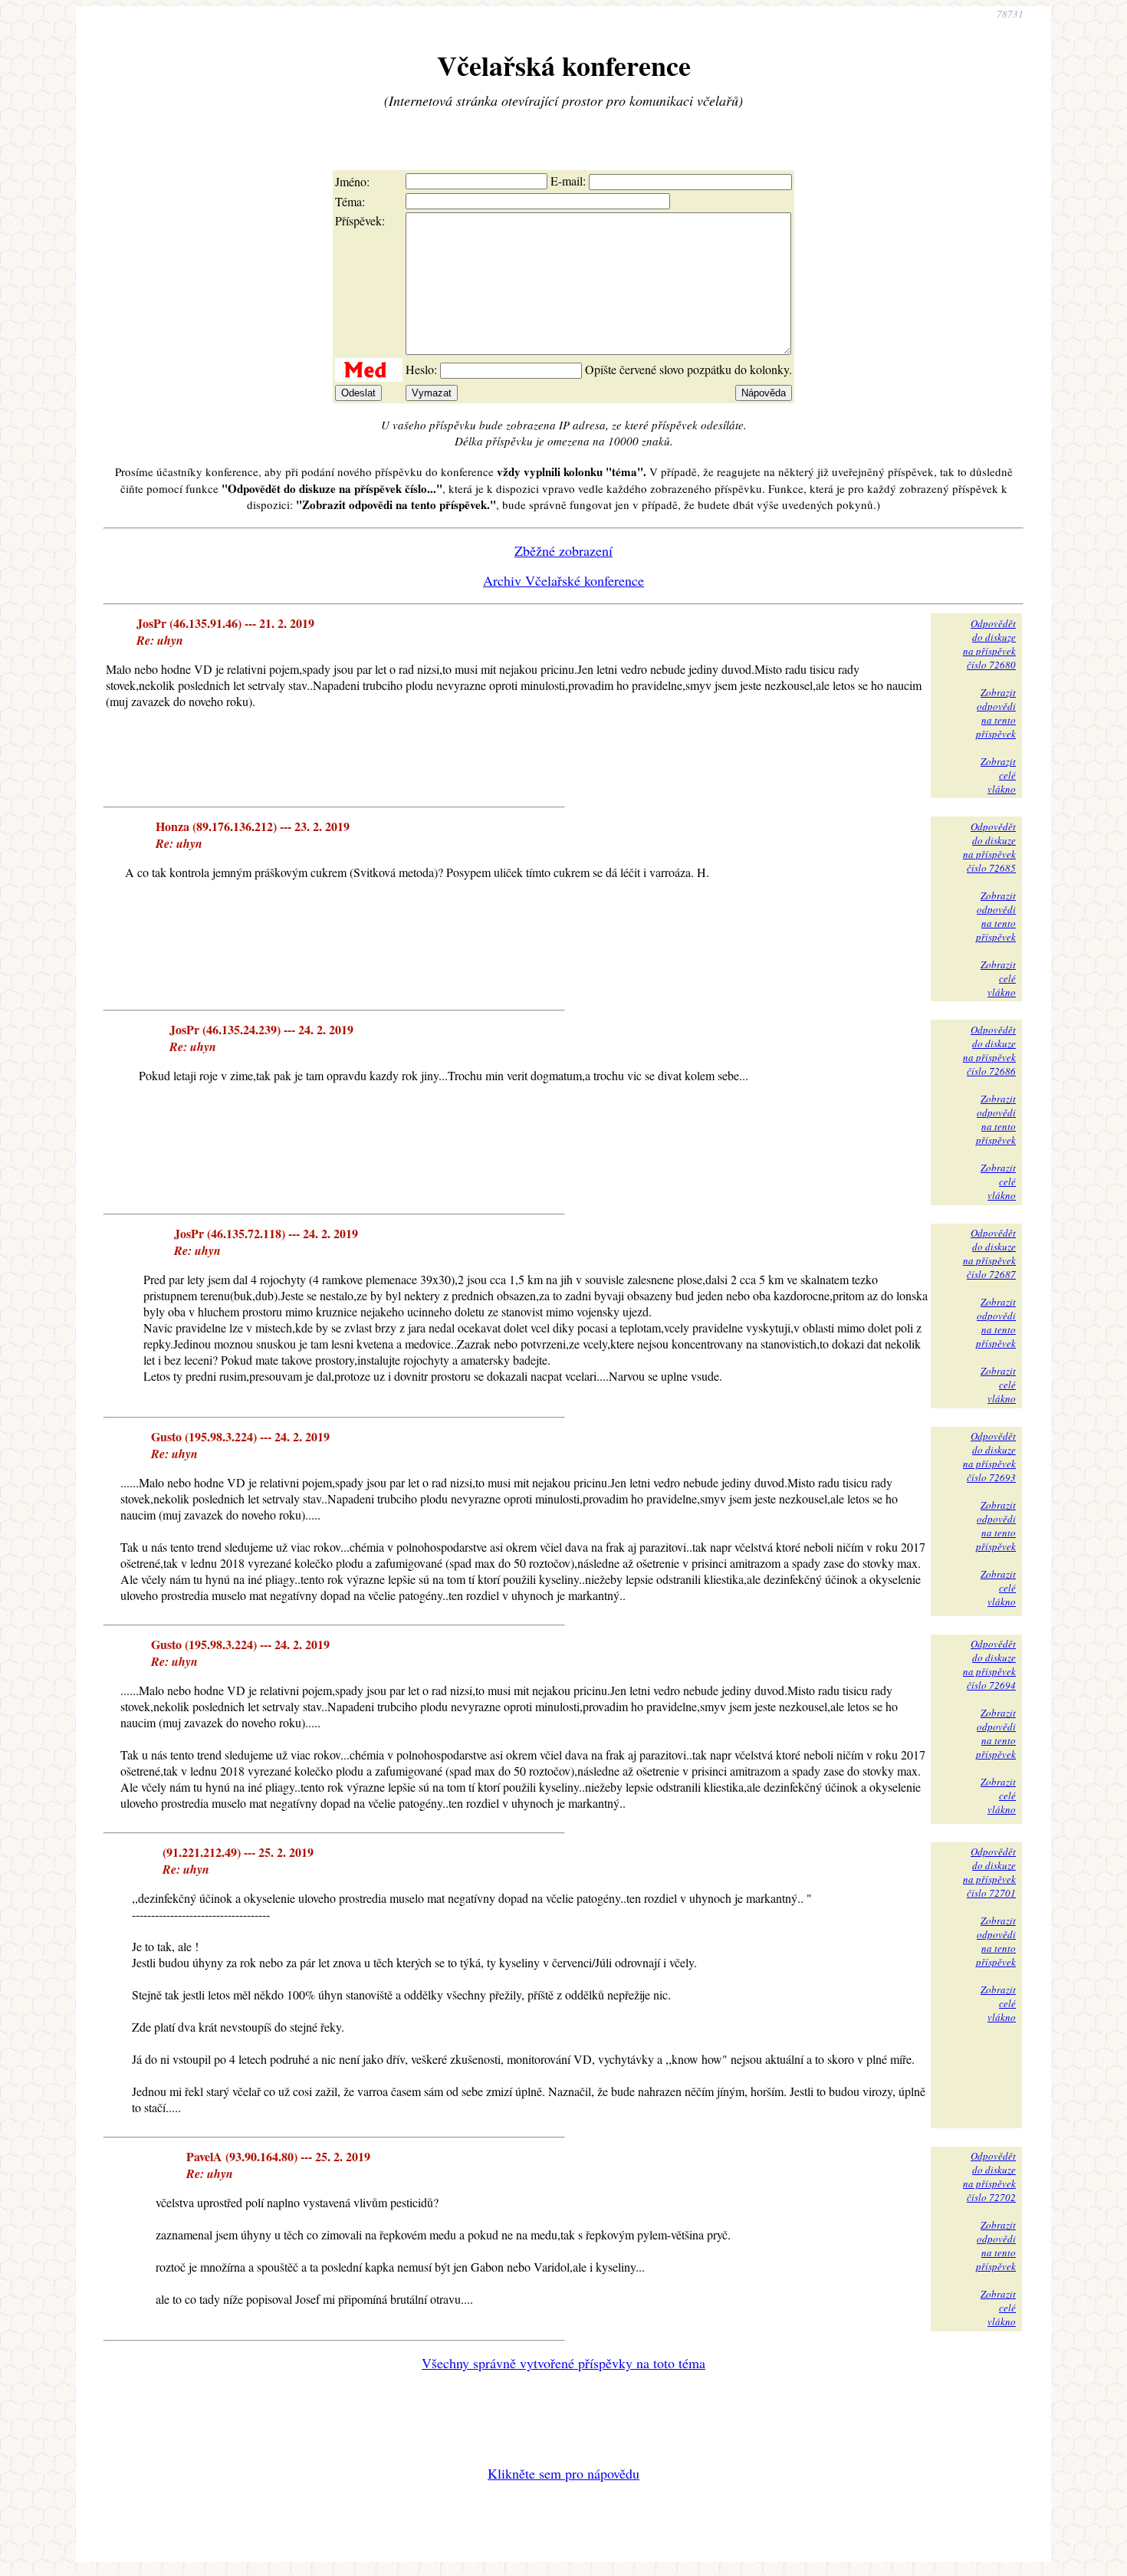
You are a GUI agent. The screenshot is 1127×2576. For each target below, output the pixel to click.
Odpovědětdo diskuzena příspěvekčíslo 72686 (989, 1050)
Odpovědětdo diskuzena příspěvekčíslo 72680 (989, 644)
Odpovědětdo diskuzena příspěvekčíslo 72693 (989, 1457)
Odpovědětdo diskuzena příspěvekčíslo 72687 (989, 1253)
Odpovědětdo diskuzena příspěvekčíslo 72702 (989, 2177)
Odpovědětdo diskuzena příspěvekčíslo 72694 (989, 1664)
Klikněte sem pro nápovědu (563, 2473)
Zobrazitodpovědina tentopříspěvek (996, 713)
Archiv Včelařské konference (563, 580)
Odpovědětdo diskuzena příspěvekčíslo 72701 (989, 1872)
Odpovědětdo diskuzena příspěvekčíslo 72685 (989, 847)
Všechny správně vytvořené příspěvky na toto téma (563, 2363)
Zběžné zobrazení (563, 550)
